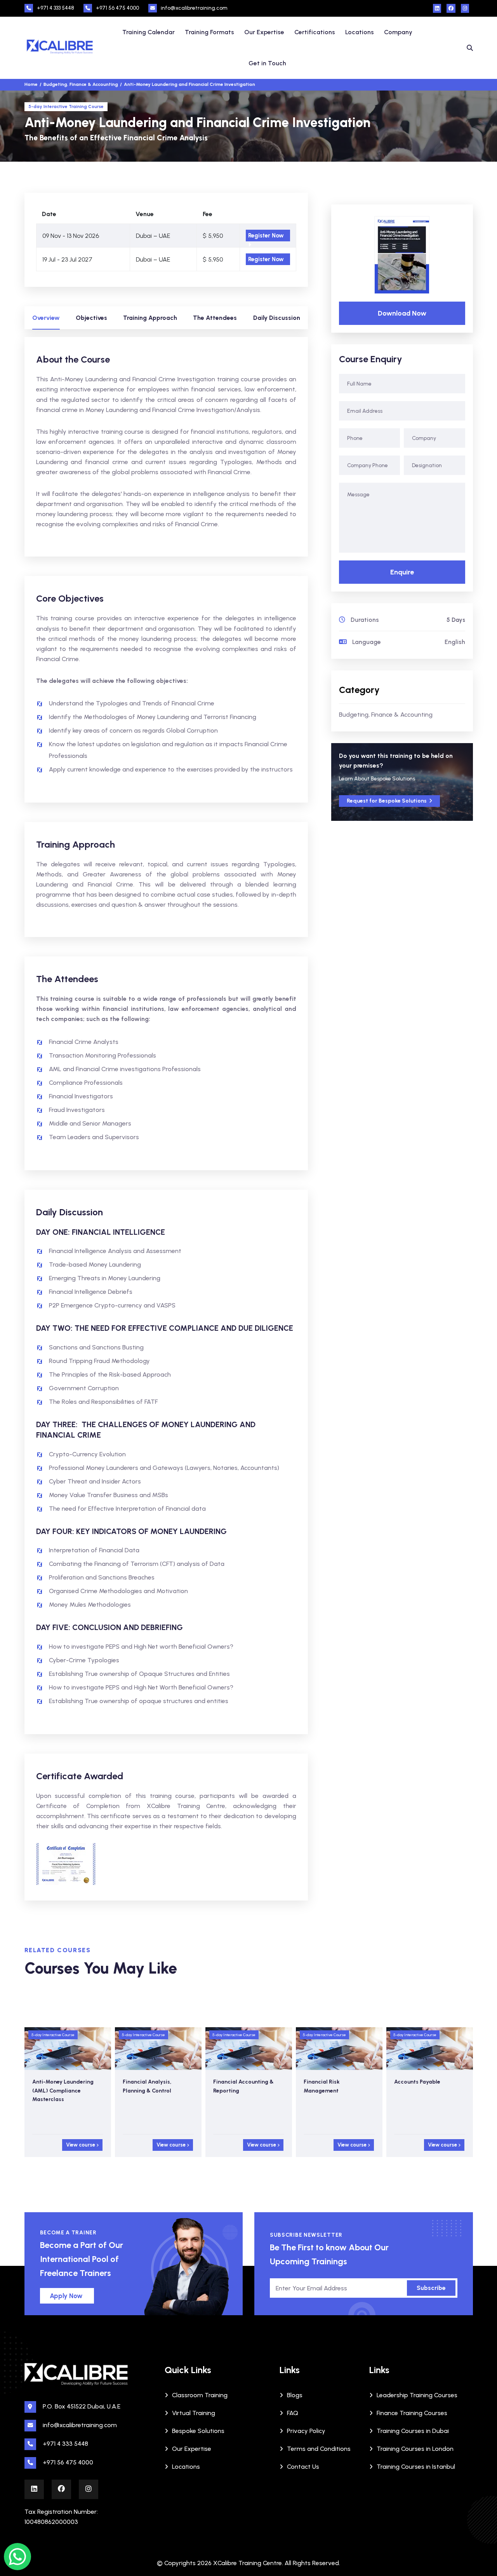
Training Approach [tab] (150, 318)
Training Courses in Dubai (413, 2431)
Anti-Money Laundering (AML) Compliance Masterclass (63, 2091)
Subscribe (431, 2288)
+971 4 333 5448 (56, 8)
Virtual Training (194, 2413)
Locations (360, 32)
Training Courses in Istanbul (416, 2467)
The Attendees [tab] (215, 318)
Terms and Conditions (319, 2449)
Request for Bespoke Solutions (387, 801)
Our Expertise (264, 32)
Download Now (402, 313)
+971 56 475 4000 (117, 8)
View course (81, 2145)
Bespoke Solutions (198, 2431)
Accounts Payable (417, 2082)
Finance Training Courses (412, 2413)
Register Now (266, 236)
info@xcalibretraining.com (194, 8)
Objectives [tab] (91, 318)
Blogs (295, 2395)
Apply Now (66, 2296)
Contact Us (303, 2467)
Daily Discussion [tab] (277, 318)
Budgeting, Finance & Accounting (386, 715)
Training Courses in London (415, 2449)
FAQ (293, 2413)
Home (31, 84)
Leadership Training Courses (417, 2395)
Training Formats (209, 32)
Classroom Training (200, 2395)
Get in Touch (267, 63)
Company (398, 32)
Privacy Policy (306, 2431)
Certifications (315, 32)
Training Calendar (149, 32)
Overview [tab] (46, 318)
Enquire (402, 572)
